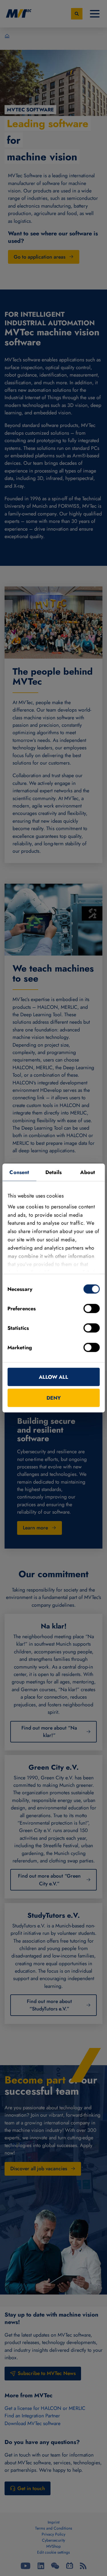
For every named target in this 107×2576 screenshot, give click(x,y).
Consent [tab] (19, 1172)
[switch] (91, 1309)
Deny (54, 1398)
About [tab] (88, 1172)
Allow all (53, 1377)
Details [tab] (54, 1172)
